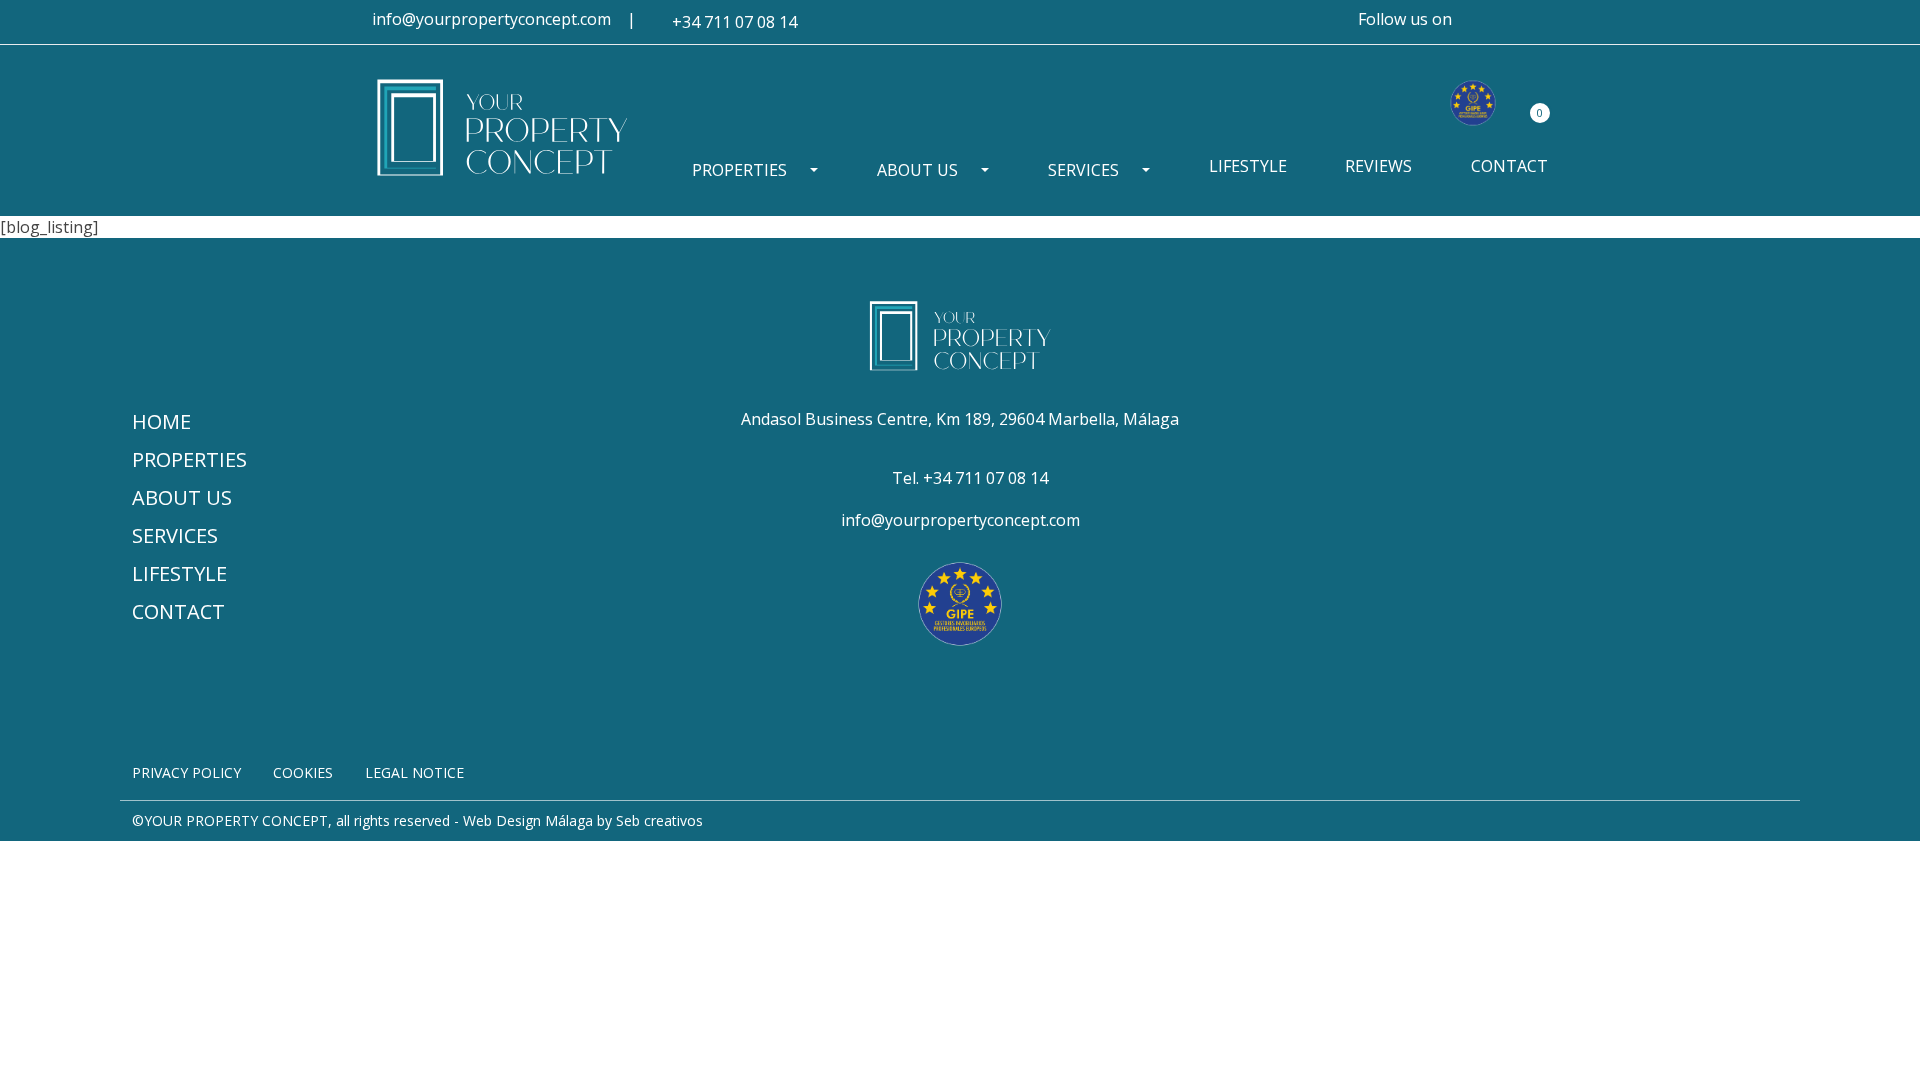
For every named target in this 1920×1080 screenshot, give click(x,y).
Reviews (1378, 166)
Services (1083, 170)
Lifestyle (1248, 166)
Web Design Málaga (528, 820)
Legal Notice (414, 772)
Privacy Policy (186, 772)
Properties (739, 170)
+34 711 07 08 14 (734, 22)
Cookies (303, 772)
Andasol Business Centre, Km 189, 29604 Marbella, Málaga (960, 419)
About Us (917, 170)
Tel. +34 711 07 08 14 (970, 478)
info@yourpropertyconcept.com (491, 19)
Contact (1509, 166)
